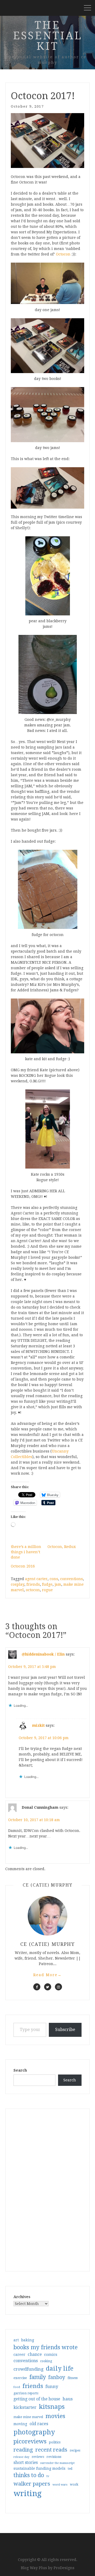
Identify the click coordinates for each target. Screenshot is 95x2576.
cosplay (18, 1584)
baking (28, 2340)
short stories (26, 2462)
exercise (20, 2378)
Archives (22, 2297)
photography (34, 2432)
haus (68, 2399)
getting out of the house (37, 2399)
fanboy (57, 2377)
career (19, 2355)
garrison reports (26, 2393)
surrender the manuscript (57, 2463)
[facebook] (37, 1987)
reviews (38, 2457)
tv (48, 2476)
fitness (73, 2378)
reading (23, 2450)
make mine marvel (28, 2417)
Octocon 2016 (23, 1566)
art (16, 2340)
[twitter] (48, 1987)
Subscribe (65, 2030)
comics (51, 2355)
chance (35, 2355)
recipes (75, 2450)
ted (70, 2469)
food (17, 2387)
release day (21, 2457)
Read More (47, 1975)
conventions (72, 1579)
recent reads (51, 2450)
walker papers (32, 2484)
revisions (54, 2457)
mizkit (38, 1725)
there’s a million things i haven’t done (26, 1552)
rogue (47, 1590)
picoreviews (30, 2441)
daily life (60, 2368)
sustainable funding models (39, 2468)
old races (39, 2424)
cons (54, 1579)
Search (20, 2070)
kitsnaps (52, 2407)
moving (20, 2424)
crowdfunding (28, 2369)
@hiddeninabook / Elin (43, 1654)
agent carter (36, 1579)
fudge (47, 1584)
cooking (46, 2361)
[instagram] (58, 1987)
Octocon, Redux (62, 1547)
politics (55, 2442)
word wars (60, 2485)
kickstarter (25, 2407)
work (74, 2485)
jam (58, 1584)
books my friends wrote (46, 2347)
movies (55, 2416)
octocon (33, 1590)
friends (33, 1584)
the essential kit (48, 36)
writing (28, 2493)
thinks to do (29, 2475)
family (38, 2377)
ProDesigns (64, 2568)
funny (52, 2386)
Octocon (63, 254)
